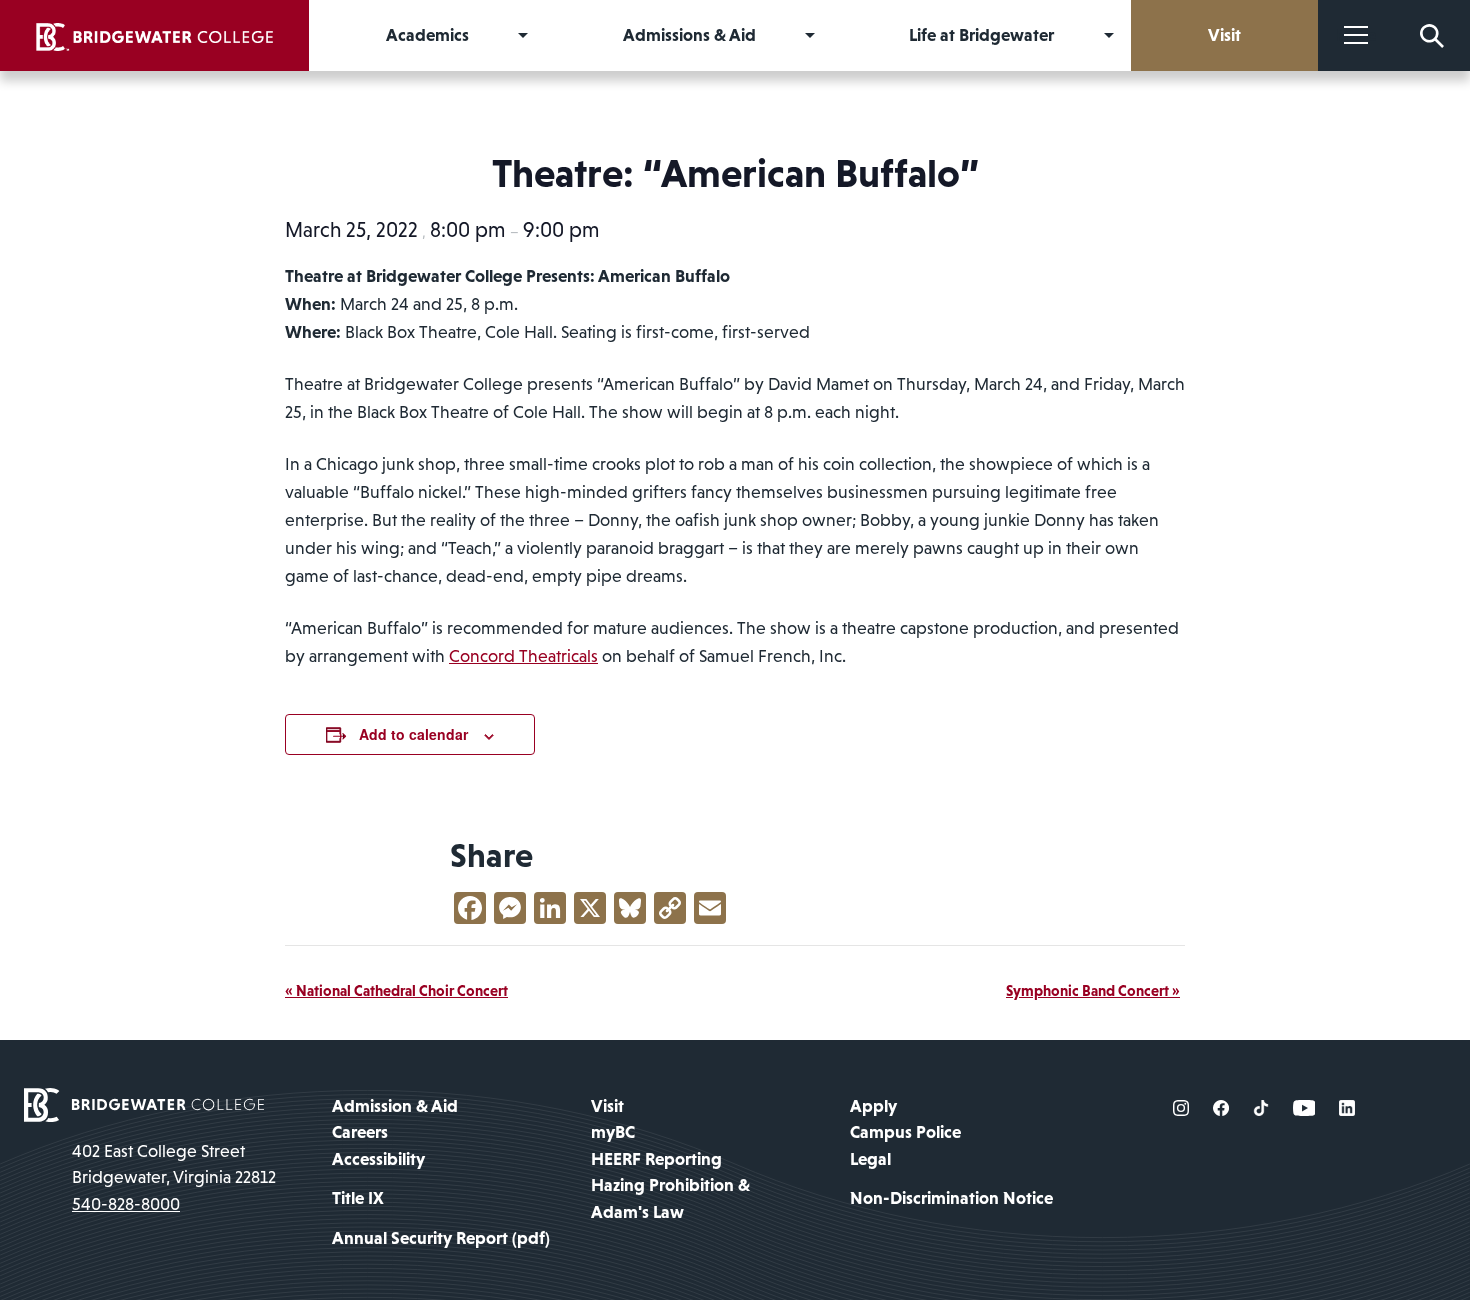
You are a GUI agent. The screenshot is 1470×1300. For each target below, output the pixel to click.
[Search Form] (1432, 35)
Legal (870, 1159)
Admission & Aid (395, 1106)
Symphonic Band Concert (1093, 990)
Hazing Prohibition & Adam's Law (670, 1198)
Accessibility (378, 1159)
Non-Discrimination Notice (951, 1198)
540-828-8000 (126, 1204)
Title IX (358, 1198)
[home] (154, 35)
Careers (360, 1132)
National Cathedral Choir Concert (396, 990)
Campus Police (905, 1132)
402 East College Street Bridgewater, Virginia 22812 (174, 1164)
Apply (873, 1106)
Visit (607, 1106)
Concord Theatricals (523, 656)
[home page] (144, 1103)
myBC (613, 1132)
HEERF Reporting (656, 1159)
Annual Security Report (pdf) (441, 1238)
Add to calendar (413, 734)
